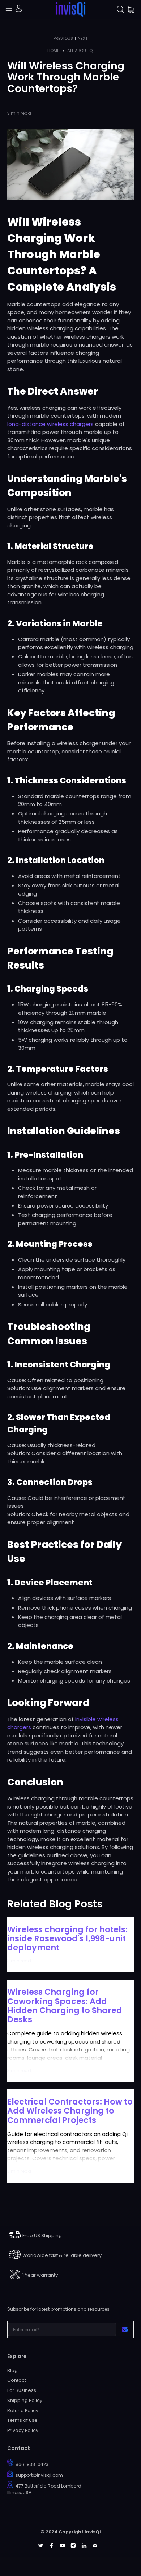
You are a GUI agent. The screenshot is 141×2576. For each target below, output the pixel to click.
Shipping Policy (25, 2400)
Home (53, 51)
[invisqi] (71, 10)
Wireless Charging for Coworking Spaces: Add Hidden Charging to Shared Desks (65, 2006)
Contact (17, 2380)
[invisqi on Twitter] (41, 2546)
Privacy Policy (23, 2430)
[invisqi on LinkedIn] (84, 2546)
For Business (22, 2390)
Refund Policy (23, 2410)
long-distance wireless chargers (50, 424)
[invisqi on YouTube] (62, 2546)
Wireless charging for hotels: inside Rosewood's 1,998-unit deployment (67, 1938)
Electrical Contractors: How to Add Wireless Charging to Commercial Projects (70, 2111)
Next (83, 38)
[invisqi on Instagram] (73, 2546)
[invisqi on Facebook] (52, 2546)
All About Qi (80, 51)
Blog (12, 2370)
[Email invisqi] (95, 2546)
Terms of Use (22, 2420)
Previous (63, 38)
